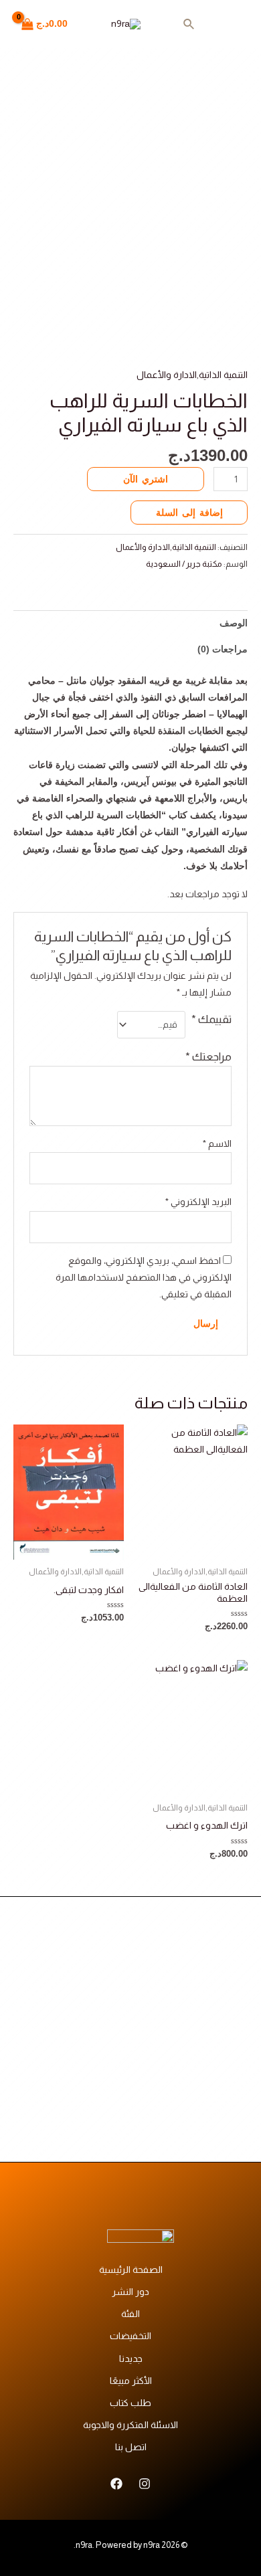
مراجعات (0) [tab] (223, 649)
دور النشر (130, 2292)
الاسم (217, 1143)
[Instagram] (145, 2484)
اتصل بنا (131, 2447)
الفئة (130, 2314)
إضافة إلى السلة (189, 513)
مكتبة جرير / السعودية (184, 564)
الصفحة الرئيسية (131, 2270)
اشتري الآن (146, 479)
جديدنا (131, 2359)
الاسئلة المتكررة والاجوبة (130, 2425)
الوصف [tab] (234, 623)
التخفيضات (130, 2336)
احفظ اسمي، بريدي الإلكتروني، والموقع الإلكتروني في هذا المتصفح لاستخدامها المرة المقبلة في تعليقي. (144, 1277)
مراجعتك (208, 1057)
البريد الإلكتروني (198, 1202)
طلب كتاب (130, 2403)
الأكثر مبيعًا (131, 2381)
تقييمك (211, 1019)
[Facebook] (116, 2484)
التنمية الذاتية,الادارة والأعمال (192, 375)
